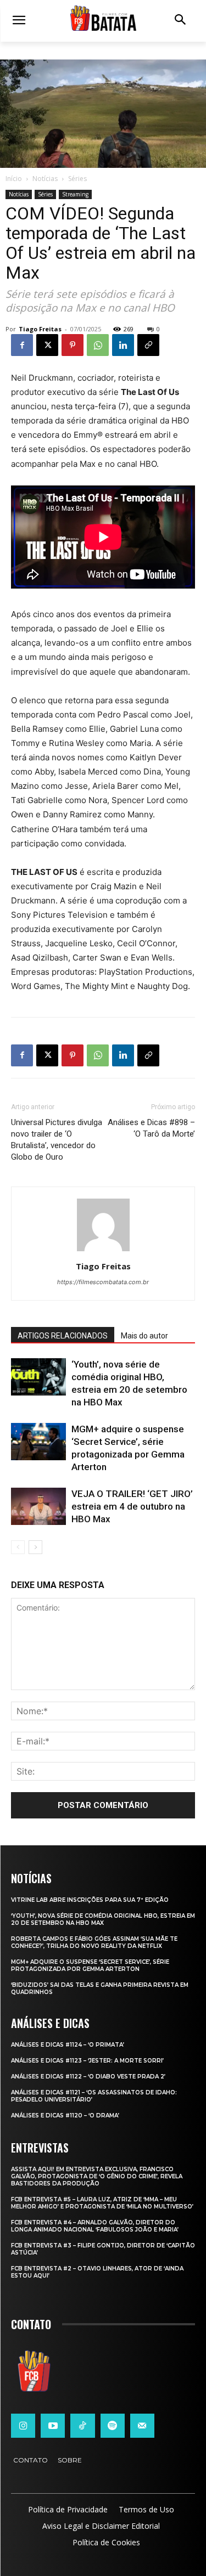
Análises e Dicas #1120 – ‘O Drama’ (65, 2115)
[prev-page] (18, 1547)
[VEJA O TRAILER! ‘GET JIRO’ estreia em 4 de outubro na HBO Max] (38, 1507)
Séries (77, 179)
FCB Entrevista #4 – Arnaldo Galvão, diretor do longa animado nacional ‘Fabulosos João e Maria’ (95, 2226)
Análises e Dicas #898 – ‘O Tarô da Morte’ (151, 1128)
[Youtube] (53, 2426)
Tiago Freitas (40, 329)
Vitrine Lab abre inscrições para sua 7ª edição (90, 1900)
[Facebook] (22, 345)
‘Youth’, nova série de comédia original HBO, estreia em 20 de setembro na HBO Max (103, 1919)
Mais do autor (144, 1336)
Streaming (75, 194)
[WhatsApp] (98, 345)
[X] (47, 345)
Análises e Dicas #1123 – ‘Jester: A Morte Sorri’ (87, 2061)
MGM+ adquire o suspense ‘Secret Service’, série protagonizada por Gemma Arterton (90, 1965)
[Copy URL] (148, 345)
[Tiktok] (82, 2426)
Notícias (45, 179)
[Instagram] (23, 2426)
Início (14, 179)
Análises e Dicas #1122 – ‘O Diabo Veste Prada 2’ (88, 2077)
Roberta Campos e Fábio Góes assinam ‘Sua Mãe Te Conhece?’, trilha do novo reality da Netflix (94, 1942)
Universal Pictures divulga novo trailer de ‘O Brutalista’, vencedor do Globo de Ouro (57, 1140)
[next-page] (35, 1547)
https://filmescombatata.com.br (103, 1282)
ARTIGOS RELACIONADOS (63, 1336)
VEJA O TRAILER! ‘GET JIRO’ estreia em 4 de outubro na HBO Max (132, 1506)
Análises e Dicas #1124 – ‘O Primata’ (68, 2045)
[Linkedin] (123, 345)
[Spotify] (113, 2426)
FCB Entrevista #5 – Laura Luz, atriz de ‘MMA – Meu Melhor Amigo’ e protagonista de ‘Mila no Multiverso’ (102, 2203)
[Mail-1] (142, 2426)
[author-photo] (103, 1251)
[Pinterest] (73, 345)
